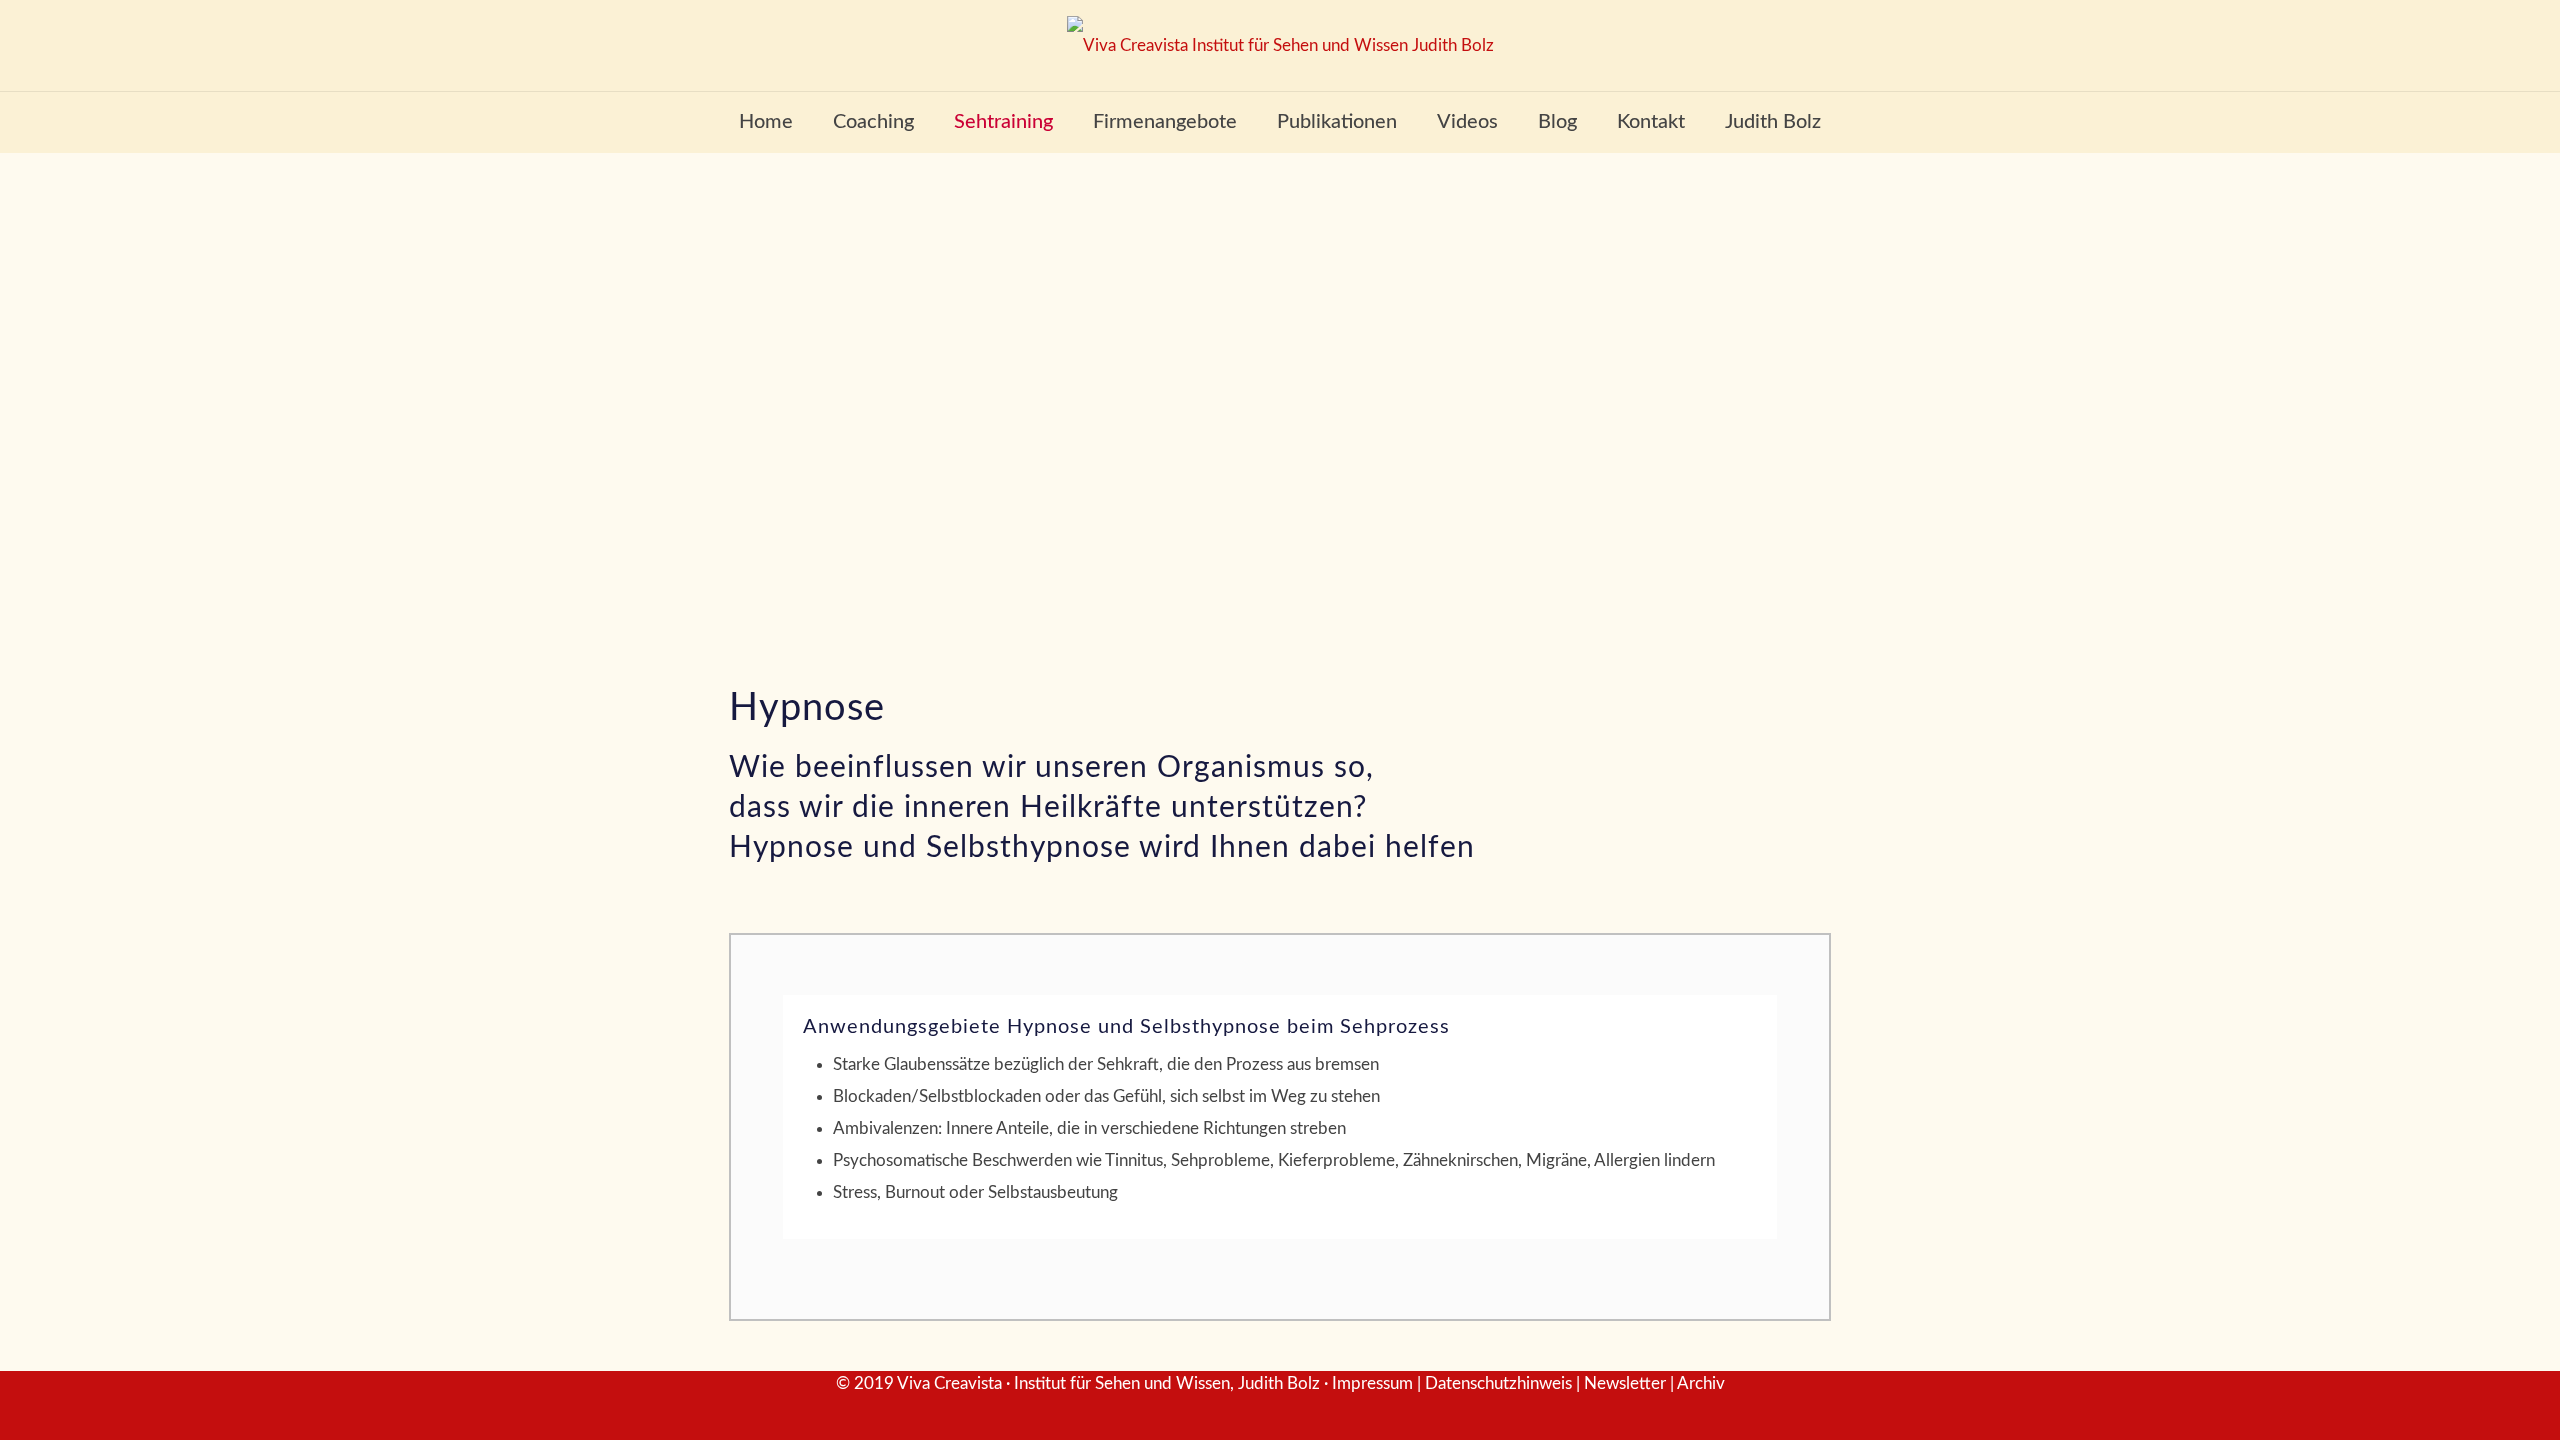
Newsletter (1625, 1383)
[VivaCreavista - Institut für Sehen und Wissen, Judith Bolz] (1280, 45)
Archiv (1701, 1383)
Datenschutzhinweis (1498, 1383)
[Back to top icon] (2464, 1399)
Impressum (1372, 1383)
